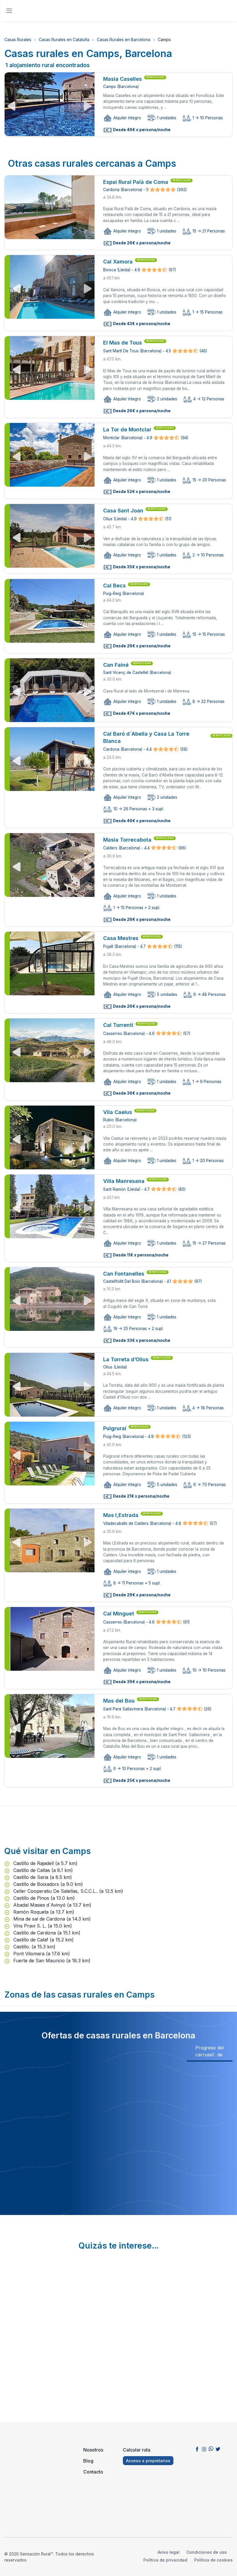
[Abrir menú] (9, 11)
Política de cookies (213, 2560)
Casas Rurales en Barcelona (124, 40)
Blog (88, 2461)
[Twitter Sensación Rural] (218, 2449)
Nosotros (93, 2450)
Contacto (93, 2472)
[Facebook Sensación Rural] (197, 2449)
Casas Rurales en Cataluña (64, 40)
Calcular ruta (137, 2450)
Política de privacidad (165, 2560)
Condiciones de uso (207, 2552)
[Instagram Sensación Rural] (204, 2449)
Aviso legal (169, 2552)
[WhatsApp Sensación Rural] (211, 2449)
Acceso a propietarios (148, 2461)
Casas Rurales (18, 40)
